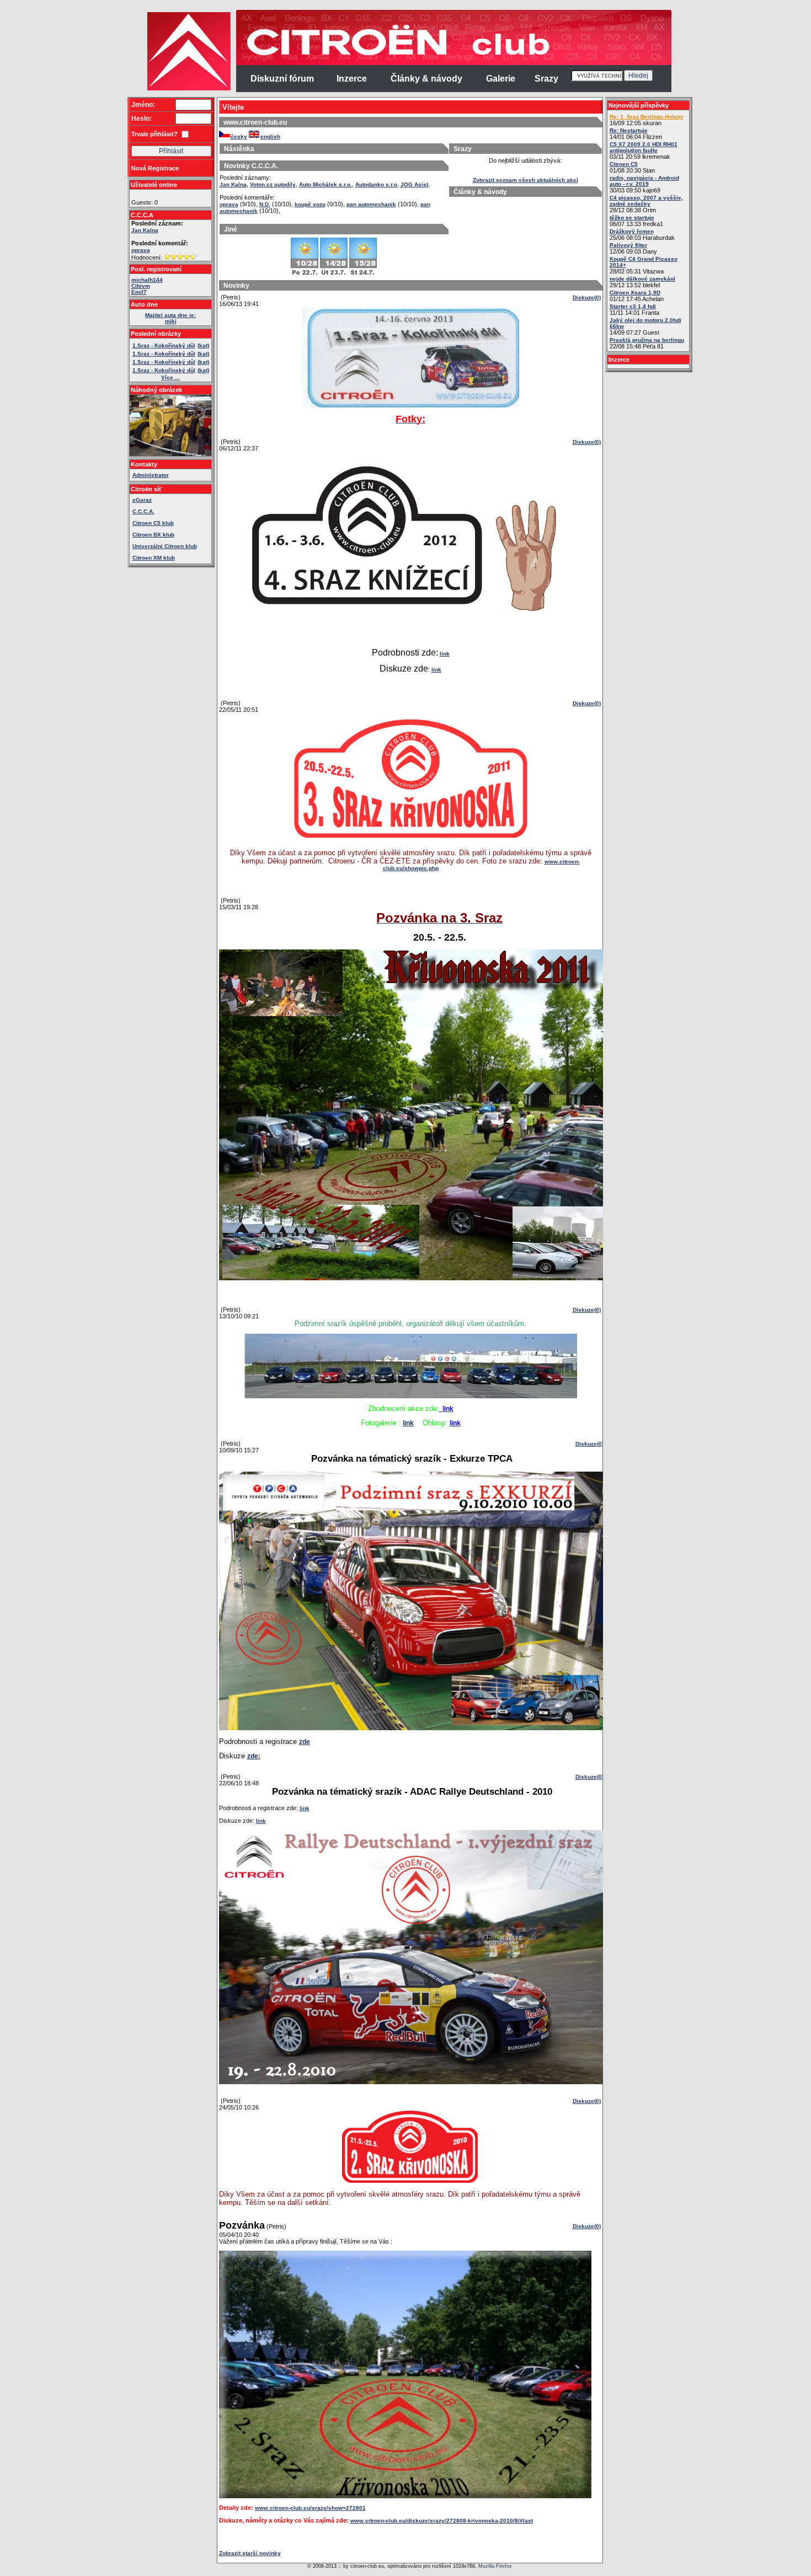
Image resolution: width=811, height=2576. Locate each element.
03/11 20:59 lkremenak (644, 151)
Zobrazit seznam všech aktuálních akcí (525, 180)
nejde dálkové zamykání (642, 279)
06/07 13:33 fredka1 (636, 221)
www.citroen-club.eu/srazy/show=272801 (310, 2508)
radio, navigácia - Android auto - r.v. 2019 (644, 181)
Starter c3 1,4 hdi (633, 306)
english (270, 136)
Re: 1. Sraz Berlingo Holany (647, 117)
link (445, 654)
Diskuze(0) (587, 297)
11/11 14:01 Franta (634, 310)
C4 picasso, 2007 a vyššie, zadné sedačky (646, 201)
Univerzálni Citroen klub (165, 546)
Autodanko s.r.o (376, 184)
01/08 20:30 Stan (632, 167)
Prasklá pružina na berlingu (647, 340)
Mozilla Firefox (495, 2566)
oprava (141, 250)
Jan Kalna (145, 230)
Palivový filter (628, 245)
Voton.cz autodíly (273, 184)
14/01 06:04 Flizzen (636, 134)
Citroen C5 (624, 164)
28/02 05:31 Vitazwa (644, 265)
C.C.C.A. (143, 511)
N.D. (265, 204)
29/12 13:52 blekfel (642, 282)
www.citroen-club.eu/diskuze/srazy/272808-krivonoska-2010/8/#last (442, 2521)
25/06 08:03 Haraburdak (642, 235)
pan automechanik (371, 204)
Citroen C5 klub (153, 523)
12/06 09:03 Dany (633, 248)
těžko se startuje (632, 218)
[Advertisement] (84, 176)
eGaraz (142, 500)
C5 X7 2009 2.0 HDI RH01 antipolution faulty (644, 147)
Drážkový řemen (632, 231)
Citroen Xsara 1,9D (635, 293)
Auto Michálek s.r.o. (326, 184)
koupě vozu (310, 204)
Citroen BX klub (153, 535)
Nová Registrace (155, 168)
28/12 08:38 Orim (646, 204)
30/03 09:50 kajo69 (644, 184)
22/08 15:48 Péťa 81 (647, 343)
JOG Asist (414, 184)
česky (239, 136)
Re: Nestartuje (629, 130)
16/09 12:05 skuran (647, 120)
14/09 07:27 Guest (645, 326)
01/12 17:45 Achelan (637, 296)
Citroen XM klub (154, 558)
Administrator (151, 475)
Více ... (170, 377)
